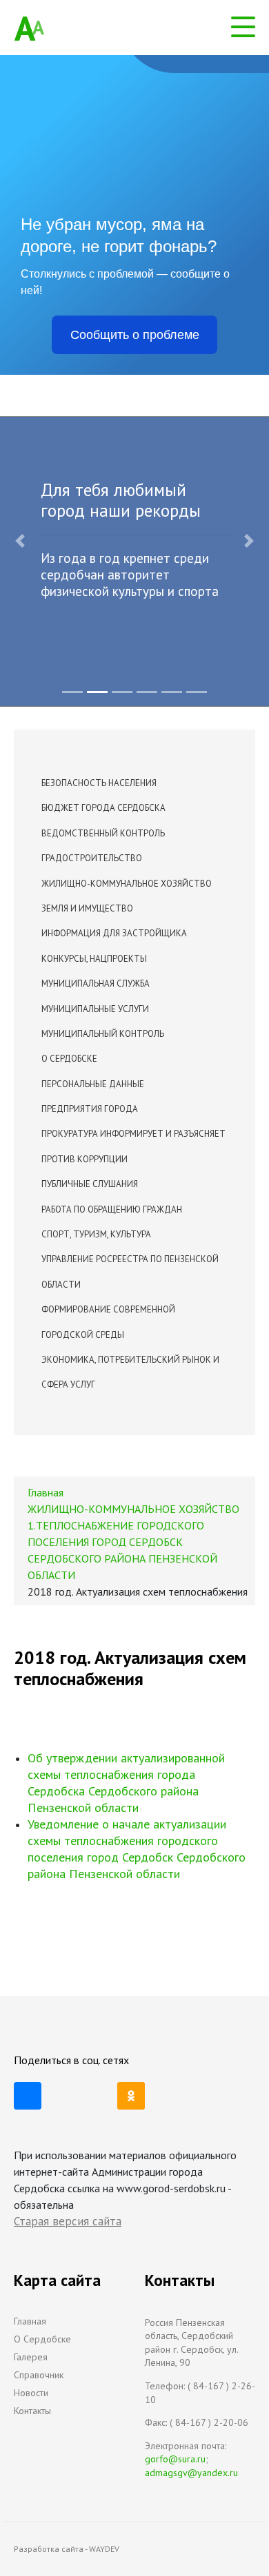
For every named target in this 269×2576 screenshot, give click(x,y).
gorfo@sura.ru (175, 2459)
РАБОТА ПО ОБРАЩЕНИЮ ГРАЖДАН (112, 1209)
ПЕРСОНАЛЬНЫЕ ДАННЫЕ (93, 1084)
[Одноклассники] (131, 2096)
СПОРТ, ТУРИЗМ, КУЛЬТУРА (96, 1234)
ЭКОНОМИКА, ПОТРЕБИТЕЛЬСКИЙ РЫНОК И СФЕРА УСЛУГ (130, 1372)
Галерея (31, 2357)
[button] (20, 541)
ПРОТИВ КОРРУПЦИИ (84, 1159)
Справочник (39, 2375)
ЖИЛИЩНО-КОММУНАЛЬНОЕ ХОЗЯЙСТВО (127, 884)
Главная (30, 2321)
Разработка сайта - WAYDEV (67, 2549)
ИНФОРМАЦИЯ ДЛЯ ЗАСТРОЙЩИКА (114, 933)
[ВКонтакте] (28, 2096)
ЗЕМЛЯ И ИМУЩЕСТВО (87, 908)
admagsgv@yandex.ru (191, 2473)
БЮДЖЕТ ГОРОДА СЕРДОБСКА (103, 808)
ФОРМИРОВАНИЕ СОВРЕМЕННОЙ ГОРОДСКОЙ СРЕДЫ (108, 1322)
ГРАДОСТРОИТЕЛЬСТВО (92, 858)
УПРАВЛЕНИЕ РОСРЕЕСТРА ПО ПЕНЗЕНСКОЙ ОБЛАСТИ (130, 1271)
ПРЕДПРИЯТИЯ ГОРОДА (90, 1109)
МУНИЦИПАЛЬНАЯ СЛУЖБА (96, 983)
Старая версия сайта (68, 2221)
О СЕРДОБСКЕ (69, 1059)
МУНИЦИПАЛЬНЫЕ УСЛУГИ (95, 1009)
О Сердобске (42, 2339)
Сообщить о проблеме (135, 335)
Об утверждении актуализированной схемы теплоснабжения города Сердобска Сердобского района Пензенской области (126, 1783)
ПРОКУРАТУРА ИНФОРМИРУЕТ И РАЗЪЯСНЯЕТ (133, 1134)
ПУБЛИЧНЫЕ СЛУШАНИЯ (90, 1184)
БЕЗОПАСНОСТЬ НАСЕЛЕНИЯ (99, 783)
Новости (31, 2393)
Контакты (32, 2411)
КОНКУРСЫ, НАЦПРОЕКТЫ (94, 959)
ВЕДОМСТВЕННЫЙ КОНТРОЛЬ (103, 833)
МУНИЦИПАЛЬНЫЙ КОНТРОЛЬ (103, 1034)
